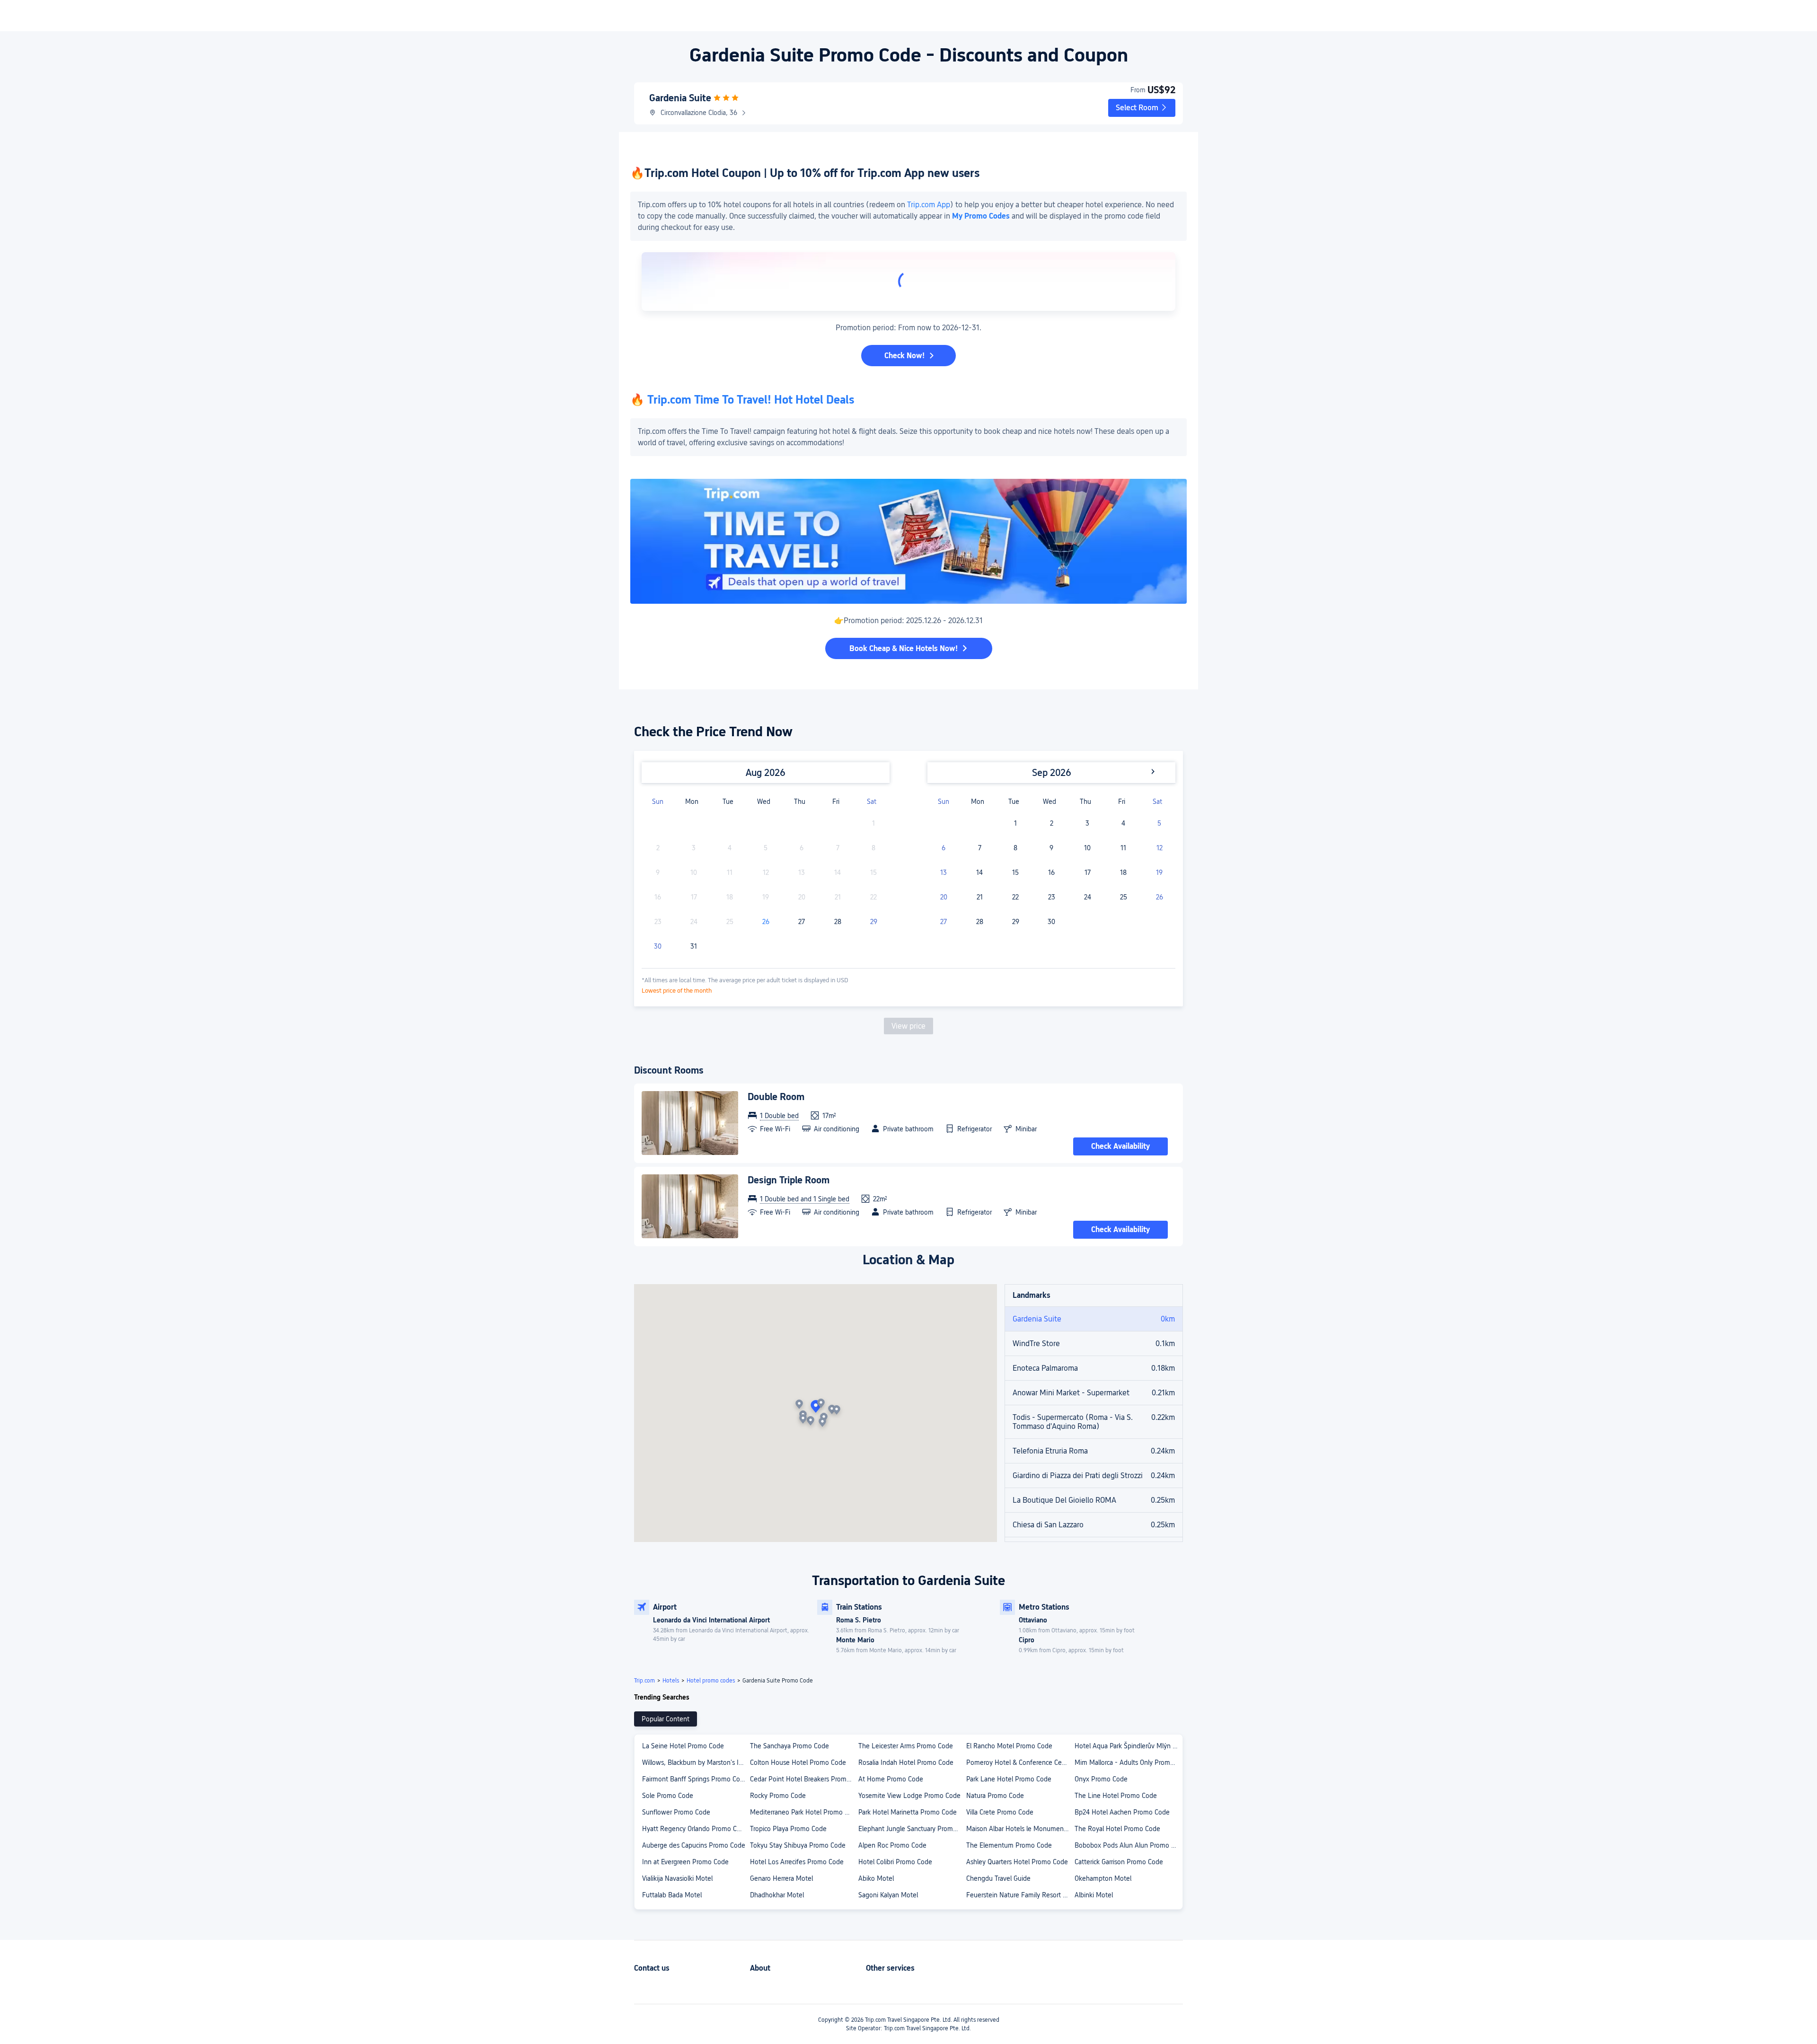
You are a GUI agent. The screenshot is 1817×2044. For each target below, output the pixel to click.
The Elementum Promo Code (1009, 1845)
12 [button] (1160, 848)
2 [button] (1052, 823)
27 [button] (802, 922)
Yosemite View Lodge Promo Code (909, 1796)
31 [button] (694, 946)
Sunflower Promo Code (676, 1812)
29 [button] (874, 922)
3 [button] (1087, 823)
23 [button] (1052, 897)
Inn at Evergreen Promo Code (685, 1862)
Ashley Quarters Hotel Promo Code (1017, 1862)
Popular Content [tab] (666, 1719)
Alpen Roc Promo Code (892, 1845)
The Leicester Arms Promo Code (906, 1746)
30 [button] (658, 946)
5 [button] (1159, 823)
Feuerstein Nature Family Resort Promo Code (1020, 1895)
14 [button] (979, 872)
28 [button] (838, 922)
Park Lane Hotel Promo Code (1009, 1779)
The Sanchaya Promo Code (789, 1746)
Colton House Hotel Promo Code (798, 1762)
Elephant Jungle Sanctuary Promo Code (912, 1829)
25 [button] (1124, 897)
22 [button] (1015, 897)
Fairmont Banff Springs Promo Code (695, 1779)
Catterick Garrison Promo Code (1119, 1862)
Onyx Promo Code (1101, 1779)
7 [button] (980, 848)
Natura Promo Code (995, 1796)
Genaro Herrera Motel (781, 1878)
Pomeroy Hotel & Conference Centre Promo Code (1020, 1762)
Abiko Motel (876, 1878)
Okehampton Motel (1103, 1878)
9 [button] (1051, 848)
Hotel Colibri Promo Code (895, 1862)
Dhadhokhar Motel (777, 1895)
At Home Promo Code (891, 1779)
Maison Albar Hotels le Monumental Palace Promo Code (1020, 1829)
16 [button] (1051, 872)
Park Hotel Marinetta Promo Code (908, 1812)
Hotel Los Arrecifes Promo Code (797, 1862)
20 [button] (944, 897)
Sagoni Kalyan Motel (888, 1895)
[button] (1142, 108)
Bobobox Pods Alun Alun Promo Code (1128, 1845)
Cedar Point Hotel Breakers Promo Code (803, 1779)
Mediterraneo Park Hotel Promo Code (803, 1812)
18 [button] (1123, 872)
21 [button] (980, 897)
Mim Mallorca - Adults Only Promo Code (1128, 1762)
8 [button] (1015, 848)
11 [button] (1123, 848)
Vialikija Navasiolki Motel (677, 1878)
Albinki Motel (1094, 1895)
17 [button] (1088, 872)
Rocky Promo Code (778, 1796)
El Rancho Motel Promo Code (1009, 1746)
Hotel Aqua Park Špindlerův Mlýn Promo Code (1128, 1746)
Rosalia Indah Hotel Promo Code (906, 1762)
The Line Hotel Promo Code (1116, 1796)
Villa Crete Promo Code (1000, 1812)
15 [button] (1015, 872)
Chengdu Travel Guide (998, 1878)
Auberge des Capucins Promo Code (694, 1845)
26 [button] (766, 922)
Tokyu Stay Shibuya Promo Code (798, 1845)
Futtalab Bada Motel (672, 1895)
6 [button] (944, 848)
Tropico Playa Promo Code (788, 1829)
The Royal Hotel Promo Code (1117, 1829)
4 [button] (1123, 823)
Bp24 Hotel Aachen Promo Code (1122, 1812)
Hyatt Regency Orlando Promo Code (695, 1829)
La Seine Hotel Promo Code (683, 1746)
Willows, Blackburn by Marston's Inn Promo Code (696, 1762)
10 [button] (1087, 848)
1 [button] (1015, 823)
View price (908, 1026)
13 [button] (944, 872)
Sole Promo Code (668, 1796)
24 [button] (1088, 897)
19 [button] (1159, 872)
